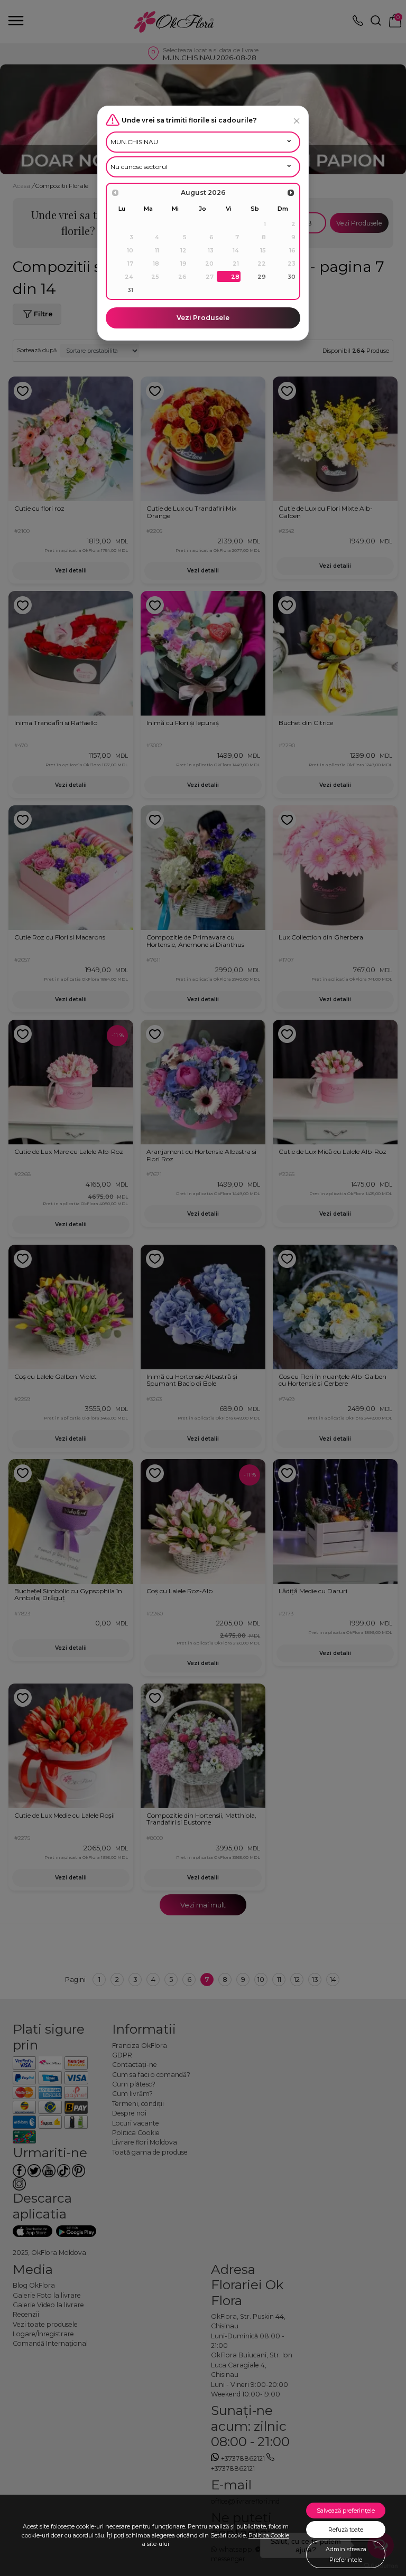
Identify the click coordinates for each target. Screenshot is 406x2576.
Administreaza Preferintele (346, 2554)
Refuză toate (346, 2530)
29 (262, 277)
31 (130, 290)
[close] (297, 121)
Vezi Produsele (203, 318)
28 (235, 277)
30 (292, 277)
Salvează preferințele (346, 2511)
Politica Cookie (269, 2535)
